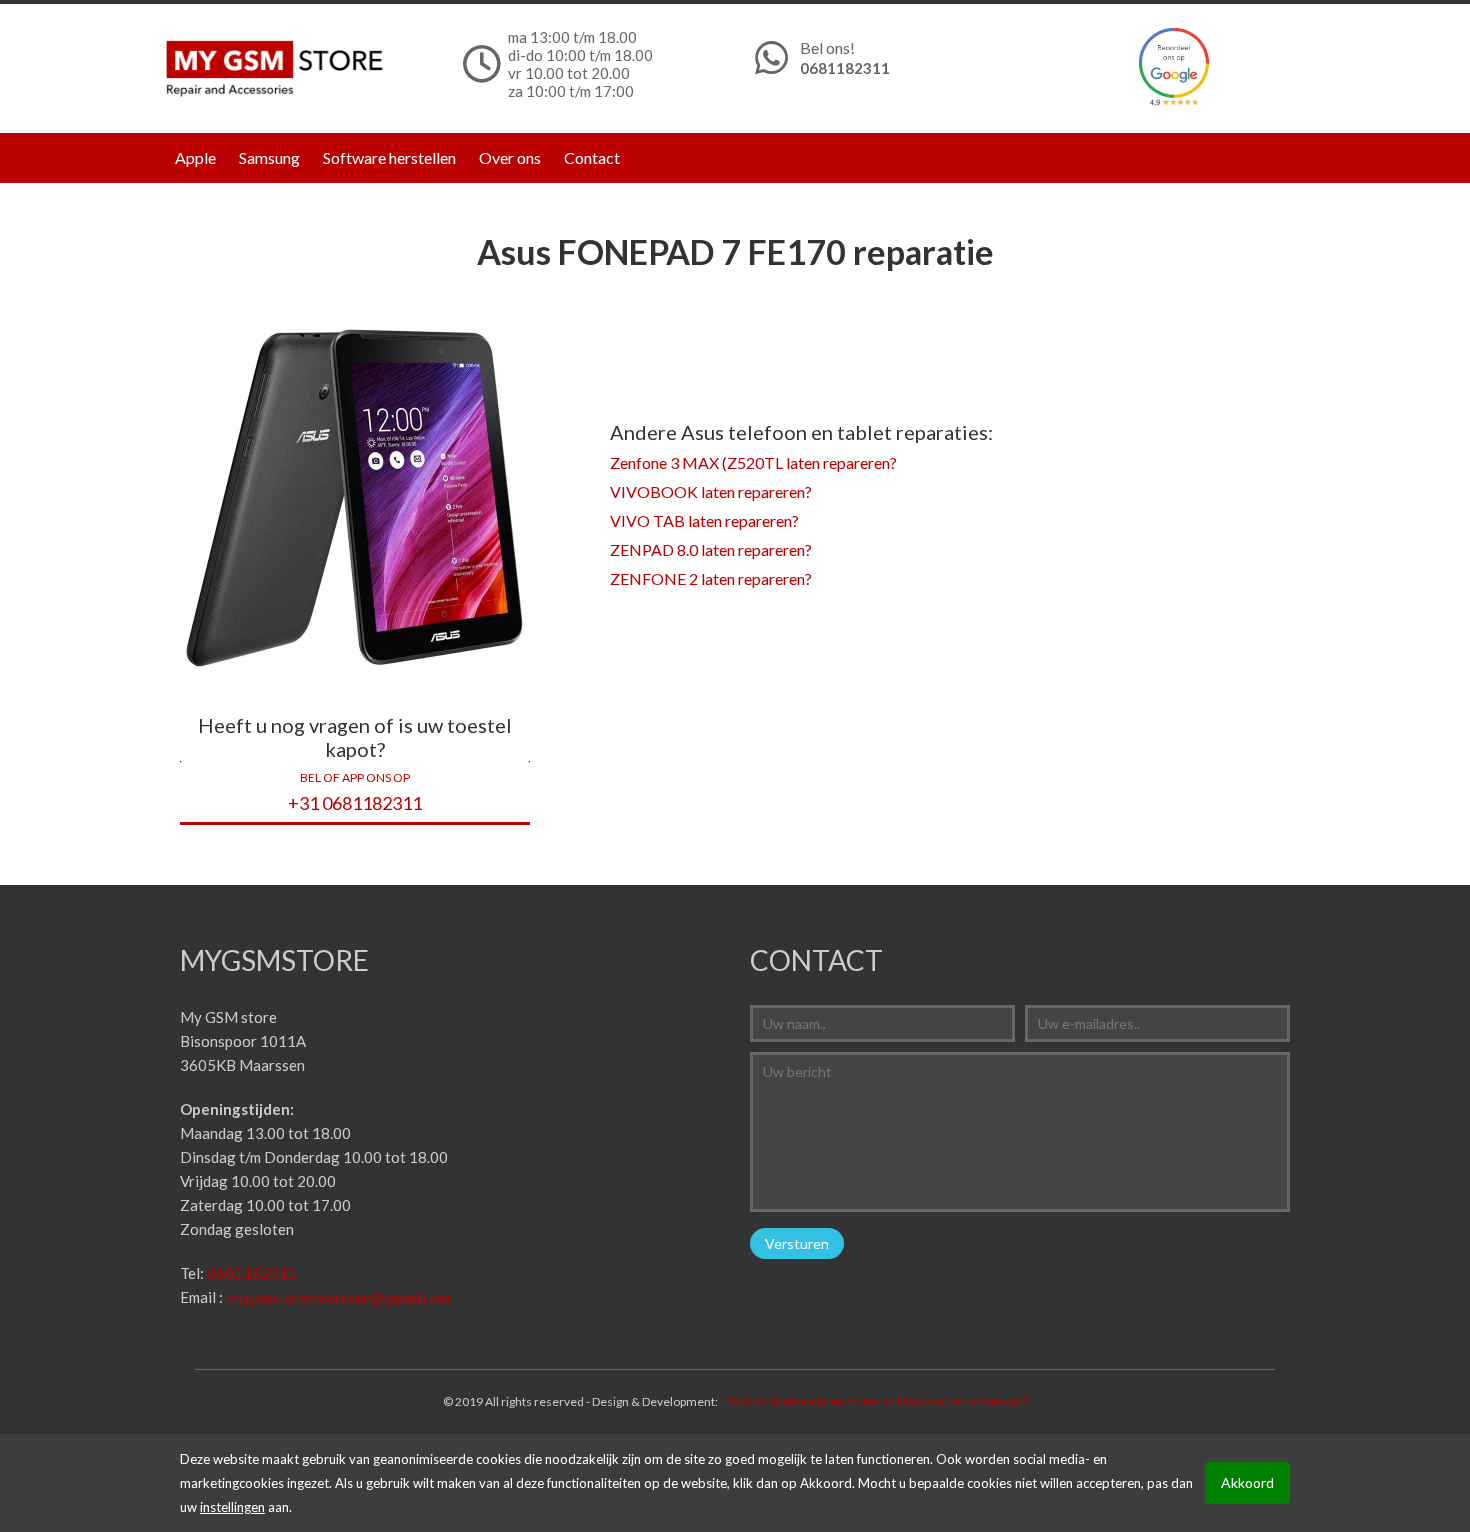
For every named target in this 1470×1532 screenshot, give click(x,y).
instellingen (232, 1507)
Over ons (510, 157)
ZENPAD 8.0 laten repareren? (711, 549)
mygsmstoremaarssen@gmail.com (338, 1297)
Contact (592, 157)
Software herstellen (389, 157)
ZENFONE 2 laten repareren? (711, 578)
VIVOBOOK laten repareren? (711, 491)
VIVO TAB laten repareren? (704, 520)
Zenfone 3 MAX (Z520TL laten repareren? (753, 462)
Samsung (269, 157)
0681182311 (845, 68)
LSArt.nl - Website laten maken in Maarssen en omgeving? (873, 1401)
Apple (195, 157)
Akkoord (1247, 1482)
